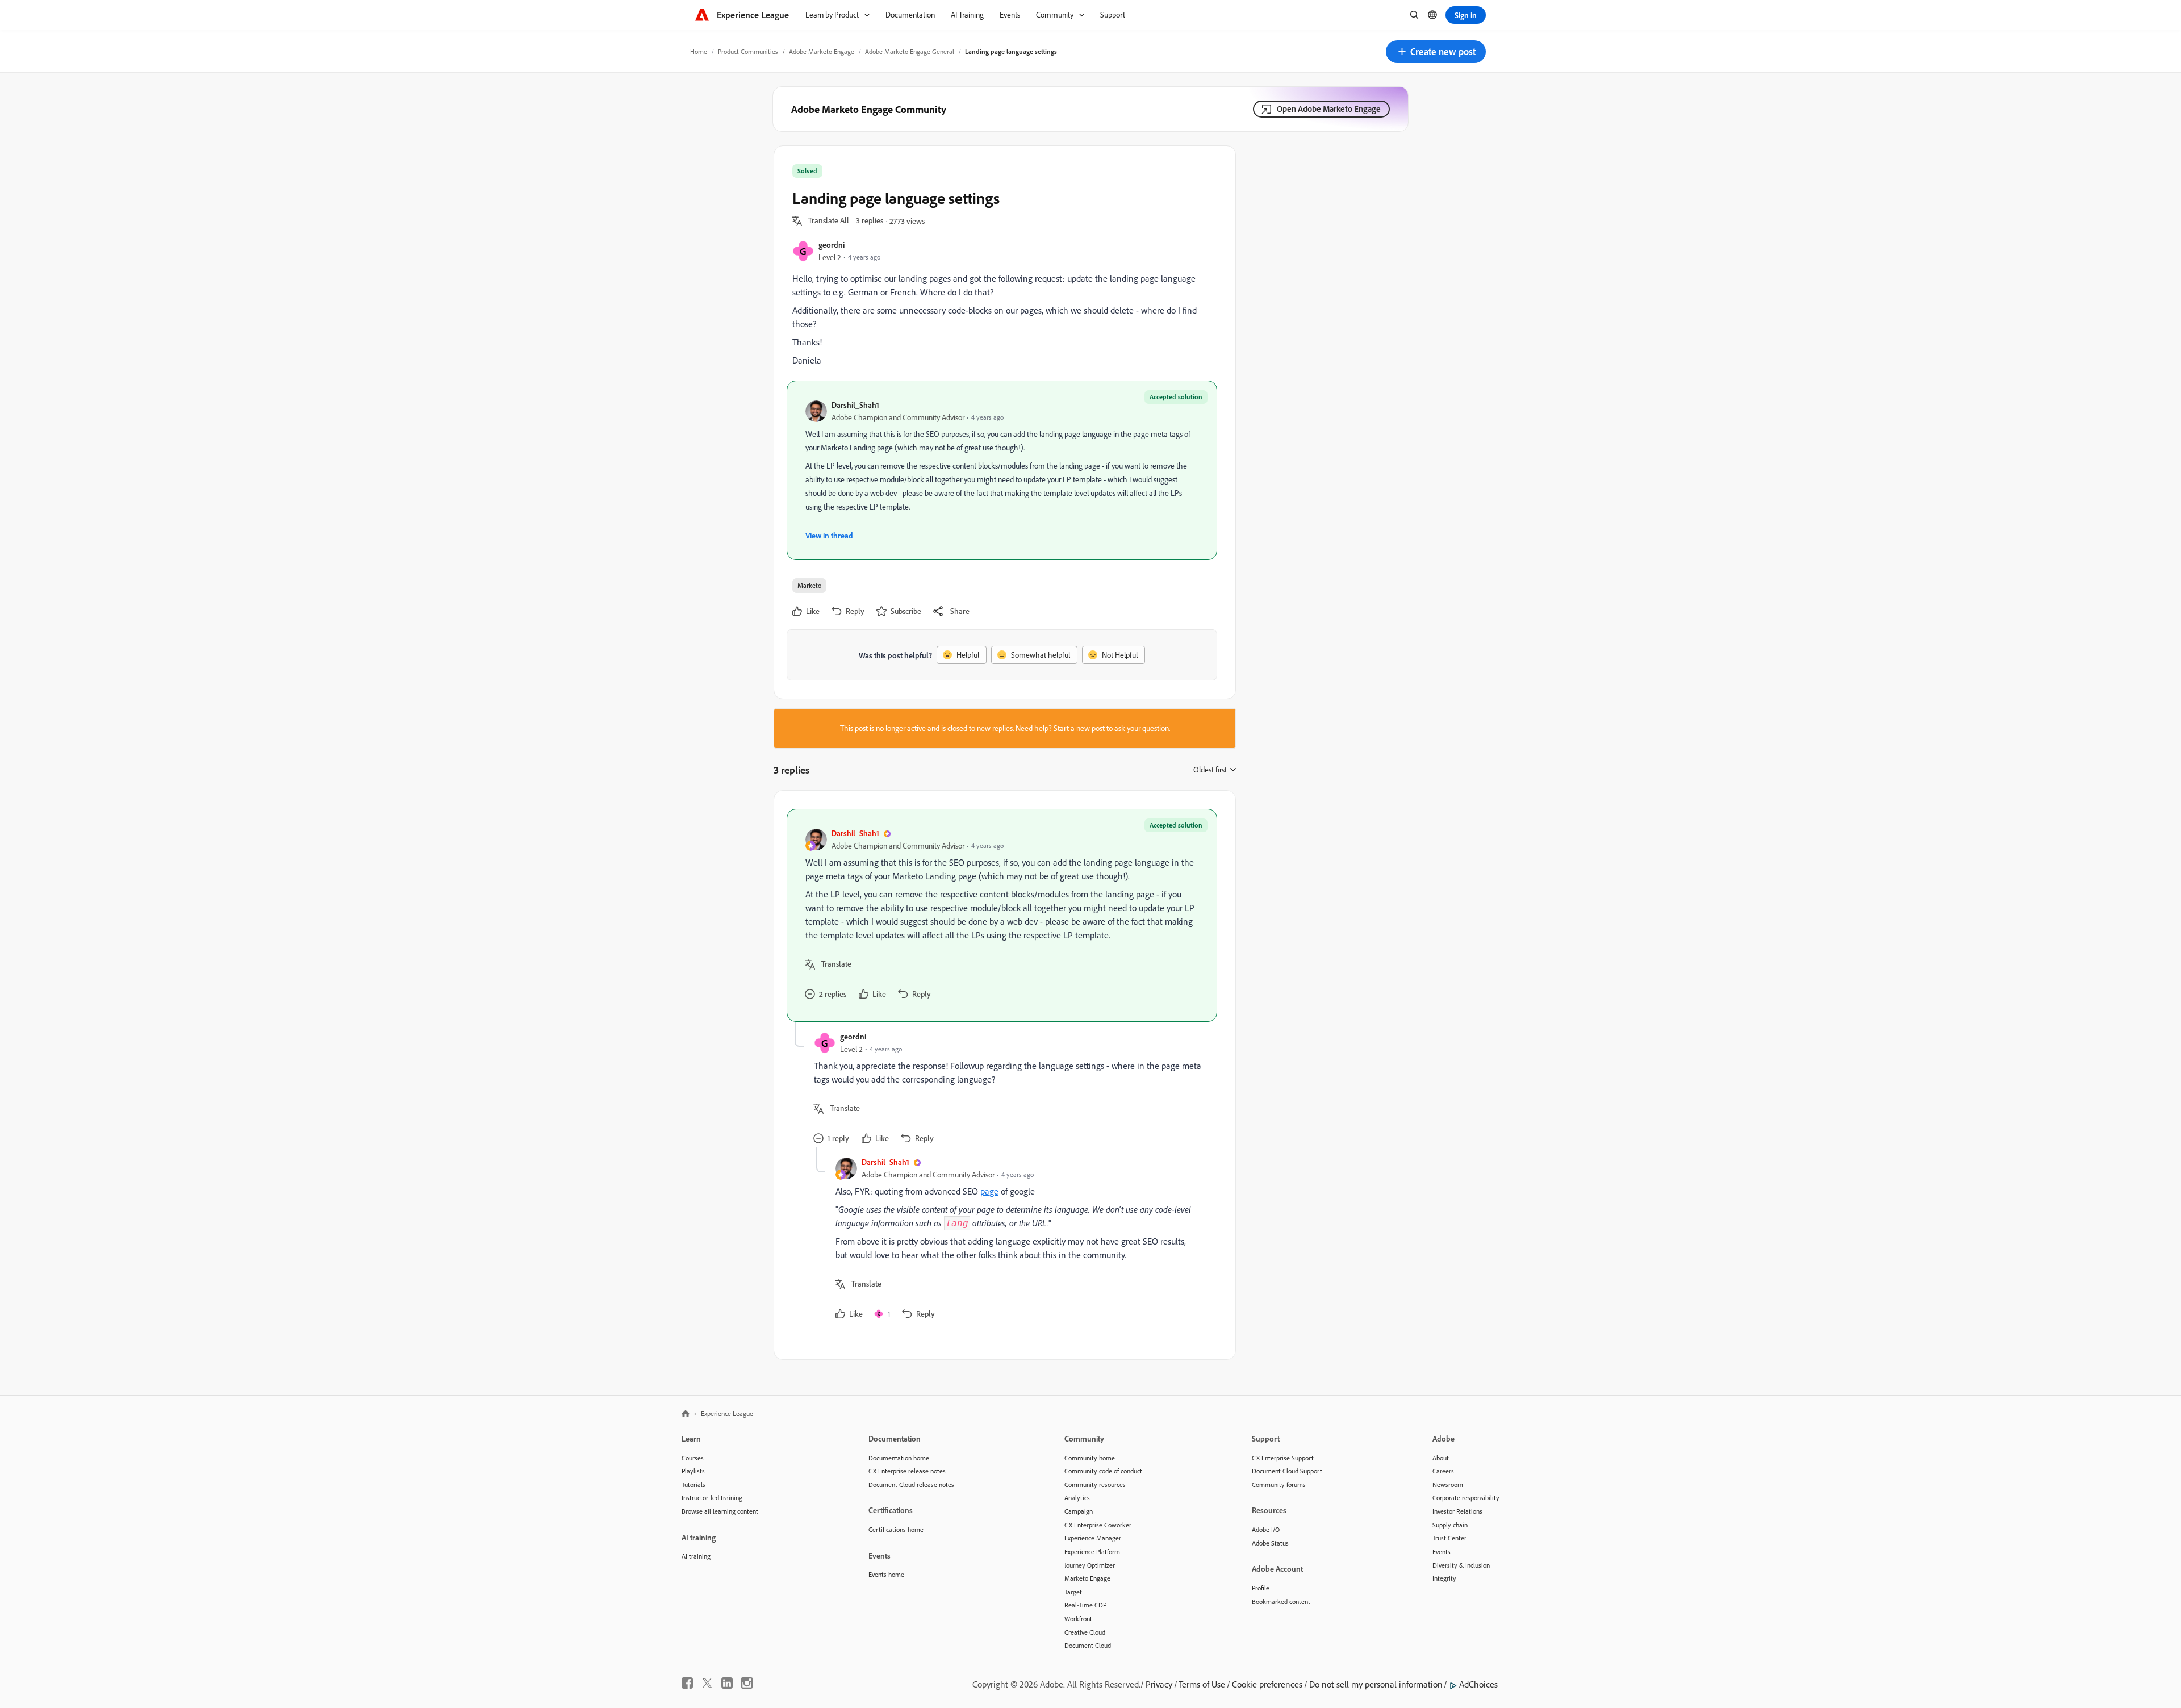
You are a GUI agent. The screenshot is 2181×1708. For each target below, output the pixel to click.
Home (699, 51)
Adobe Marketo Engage (822, 51)
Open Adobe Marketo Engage (1329, 109)
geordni (832, 245)
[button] (1436, 52)
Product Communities (748, 51)
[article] (1002, 915)
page (989, 1191)
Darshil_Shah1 (855, 405)
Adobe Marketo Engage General (910, 51)
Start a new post (1079, 728)
